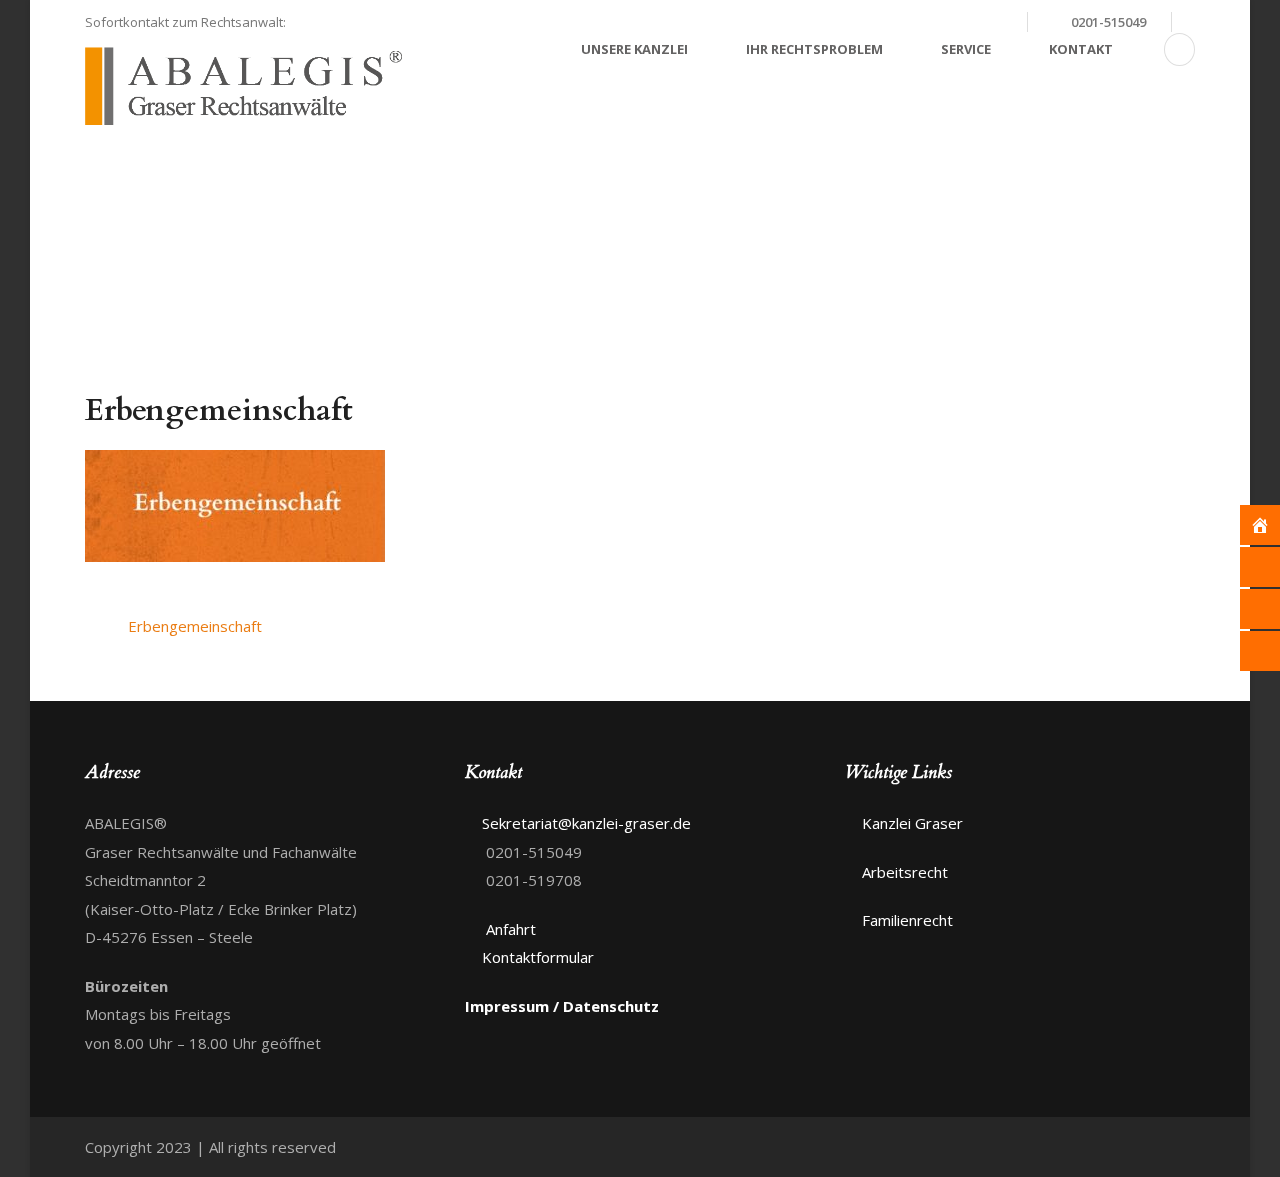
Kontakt (1081, 49)
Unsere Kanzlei (634, 49)
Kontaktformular (538, 957)
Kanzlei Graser (912, 823)
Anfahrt (509, 929)
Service (966, 49)
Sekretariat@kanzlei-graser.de (902, 22)
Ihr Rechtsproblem (814, 49)
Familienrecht (907, 920)
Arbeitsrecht (905, 872)
